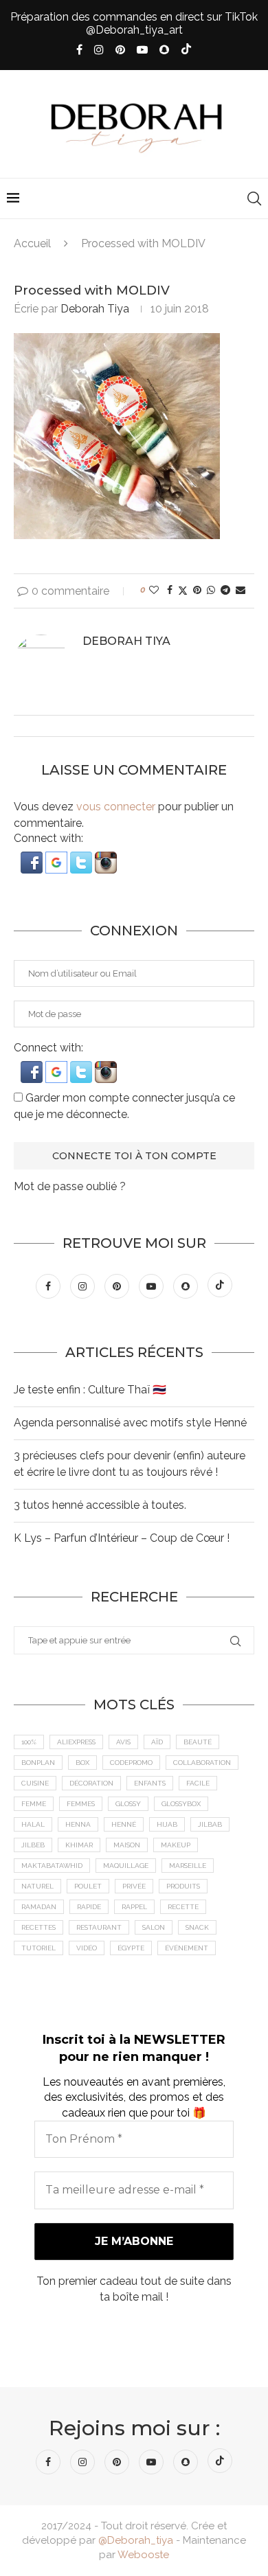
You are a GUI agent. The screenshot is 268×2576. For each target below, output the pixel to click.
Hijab (167, 1824)
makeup (176, 1845)
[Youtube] (142, 50)
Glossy (128, 1804)
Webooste (143, 2555)
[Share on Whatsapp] (211, 590)
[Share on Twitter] (183, 590)
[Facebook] (79, 50)
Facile (198, 1783)
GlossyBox (181, 1804)
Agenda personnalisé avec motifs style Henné (130, 1423)
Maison (127, 1845)
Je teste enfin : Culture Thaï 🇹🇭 (90, 1390)
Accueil (32, 243)
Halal (33, 1824)
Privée (134, 1886)
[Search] (254, 198)
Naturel (37, 1886)
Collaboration (202, 1763)
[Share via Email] (241, 590)
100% (29, 1742)
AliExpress (76, 1742)
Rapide (89, 1907)
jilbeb (33, 1845)
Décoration (91, 1783)
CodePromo (131, 1763)
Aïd (157, 1742)
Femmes (81, 1804)
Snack (197, 1927)
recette (183, 1907)
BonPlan (38, 1763)
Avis (123, 1742)
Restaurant (99, 1927)
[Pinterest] (120, 50)
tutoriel (38, 1948)
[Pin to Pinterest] (197, 590)
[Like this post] (154, 590)
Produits (183, 1886)
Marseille (188, 1866)
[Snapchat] (164, 50)
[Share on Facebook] (170, 590)
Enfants (150, 1783)
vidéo (87, 1948)
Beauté (198, 1742)
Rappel (134, 1907)
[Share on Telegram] (225, 590)
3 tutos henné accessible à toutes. (100, 1505)
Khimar (79, 1845)
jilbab (210, 1824)
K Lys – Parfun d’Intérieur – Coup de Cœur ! (122, 1538)
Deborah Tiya (95, 309)
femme (34, 1804)
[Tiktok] (186, 50)
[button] (33, 858)
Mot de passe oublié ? (70, 1186)
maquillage (126, 1866)
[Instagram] (99, 50)
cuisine (35, 1783)
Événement (187, 1948)
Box (82, 1763)
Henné (124, 1824)
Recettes (38, 1927)
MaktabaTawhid (52, 1866)
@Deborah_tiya (136, 2540)
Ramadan (39, 1907)
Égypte (131, 1948)
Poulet (88, 1886)
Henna (78, 1824)
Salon (154, 1927)
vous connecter (116, 807)
